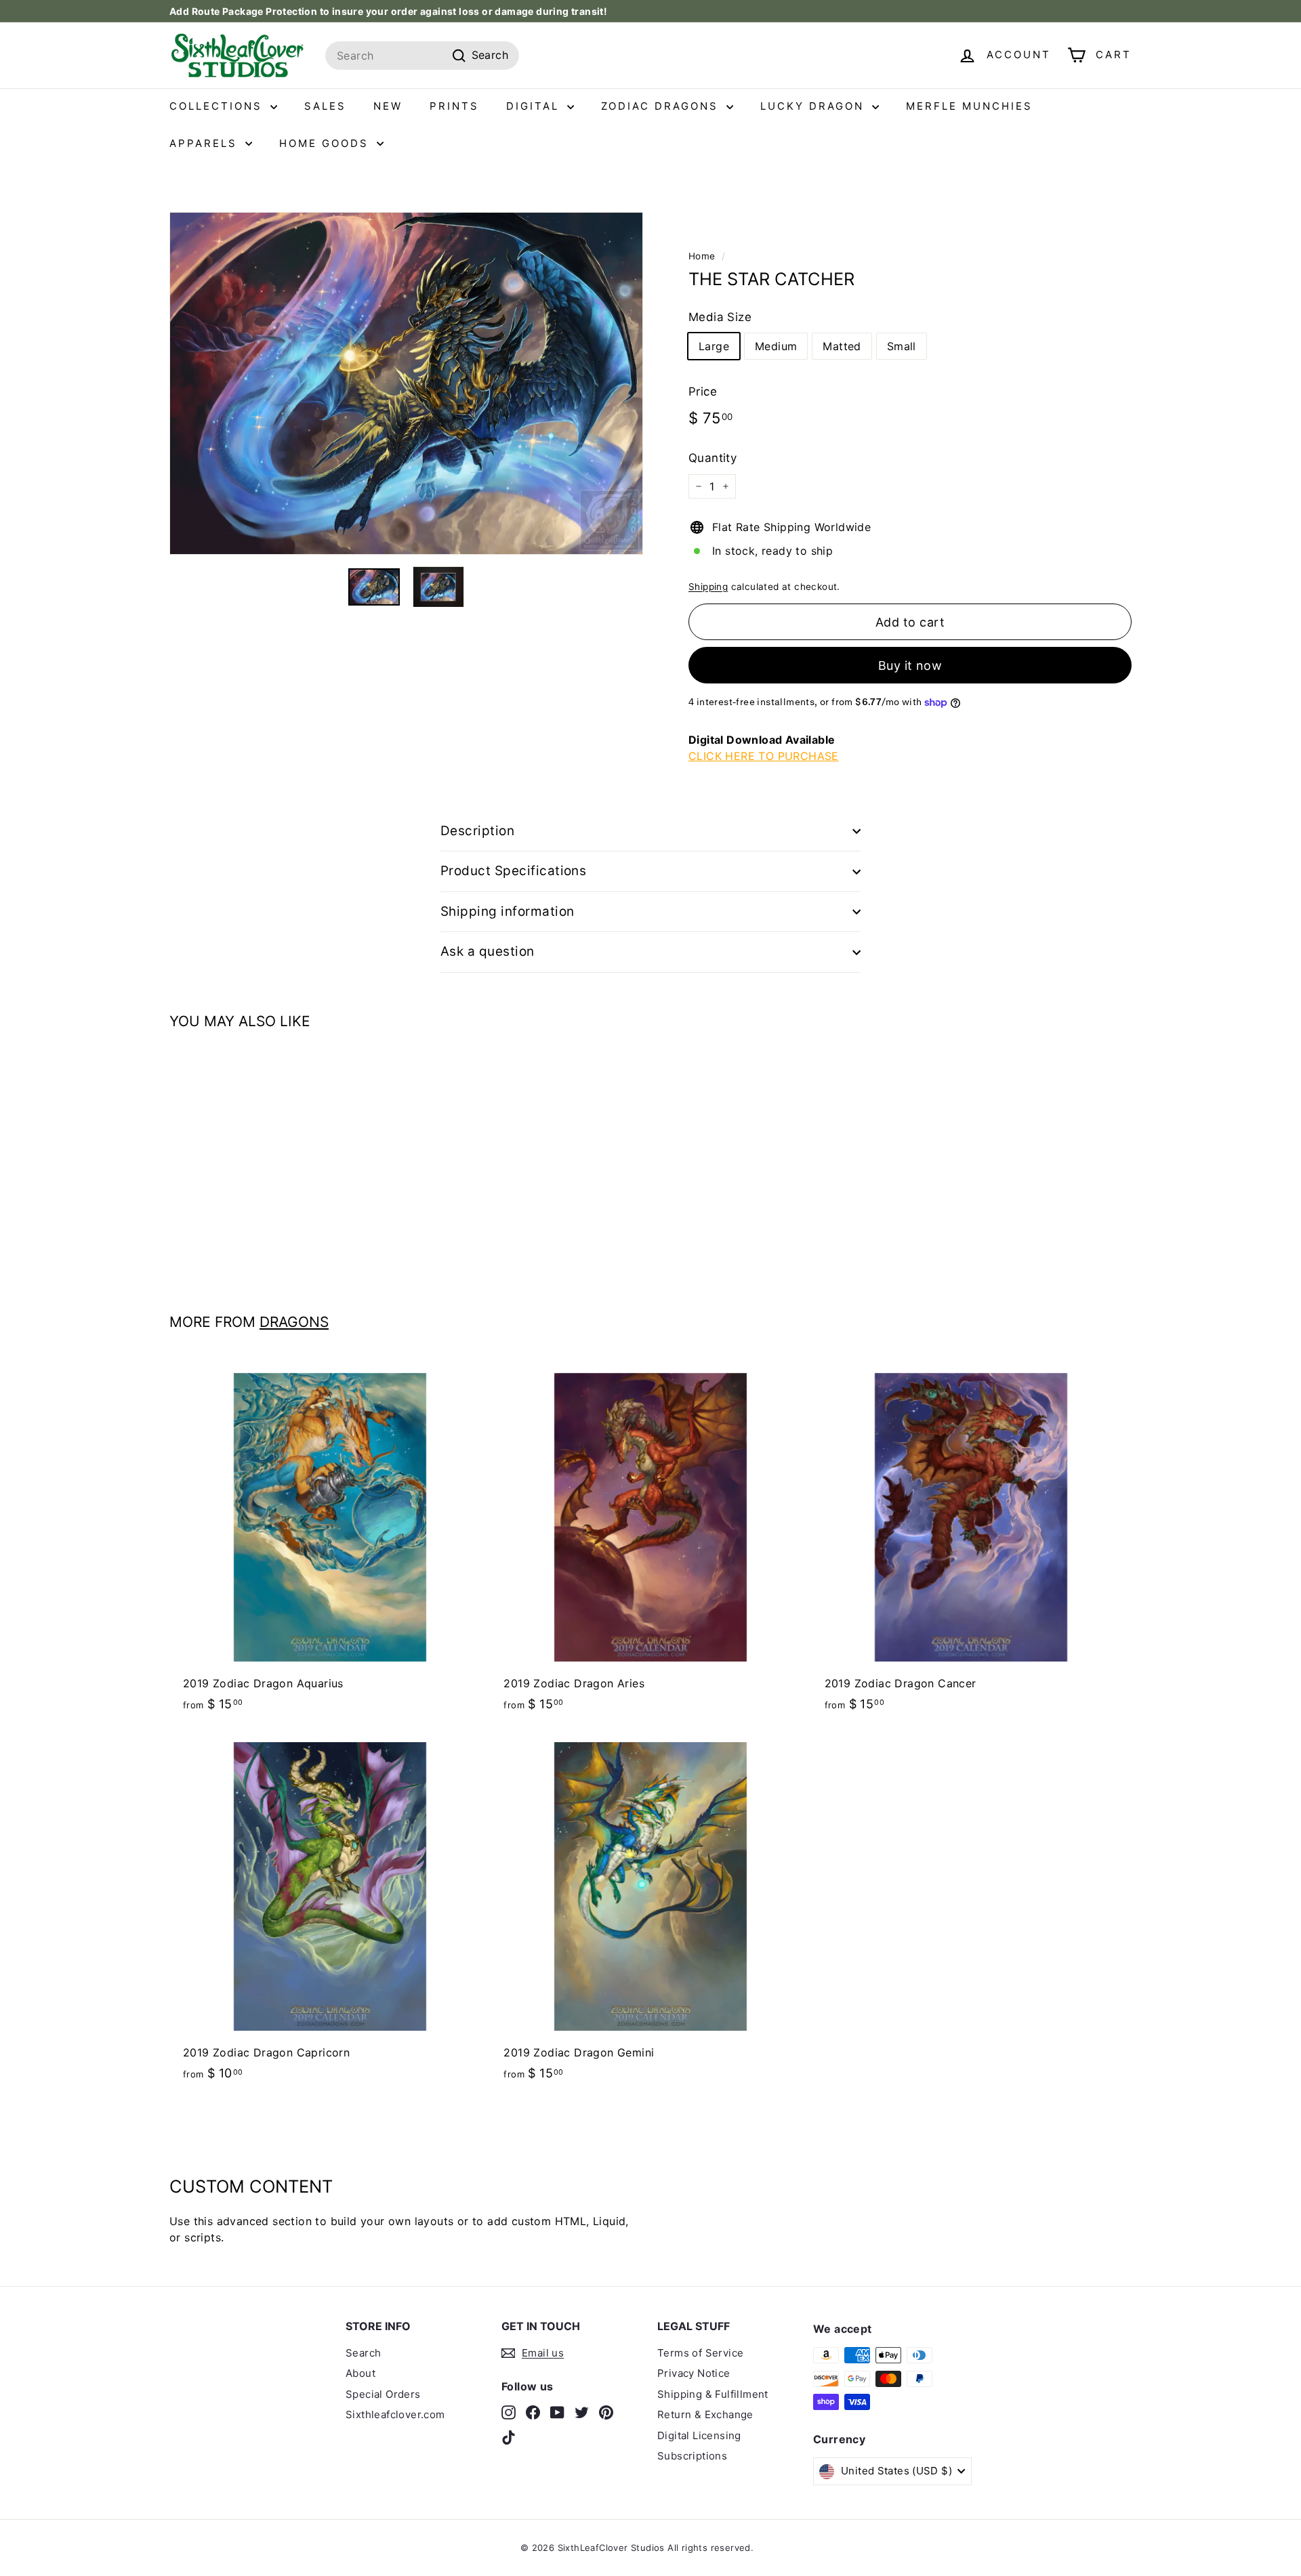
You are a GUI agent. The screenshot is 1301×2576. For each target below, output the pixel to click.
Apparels (206, 143)
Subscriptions (692, 2456)
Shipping (708, 587)
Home (702, 256)
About (360, 2373)
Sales (325, 106)
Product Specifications (513, 871)
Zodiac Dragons (662, 106)
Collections (218, 106)
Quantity (713, 458)
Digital (535, 106)
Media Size (720, 317)
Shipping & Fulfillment (713, 2394)
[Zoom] (406, 383)
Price (703, 392)
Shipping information (508, 911)
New (388, 106)
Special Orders (383, 2394)
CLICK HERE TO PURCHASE (764, 756)
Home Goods (326, 143)
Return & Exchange (705, 2414)
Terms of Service (700, 2353)
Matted (842, 346)
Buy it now (910, 666)
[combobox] (422, 56)
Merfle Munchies (969, 106)
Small (902, 346)
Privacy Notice (694, 2373)
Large (714, 346)
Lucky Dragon (814, 106)
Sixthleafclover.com (395, 2414)
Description (477, 831)
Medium (776, 346)
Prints (454, 106)
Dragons (294, 1322)
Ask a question (488, 951)
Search (363, 2353)
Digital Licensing (699, 2435)
